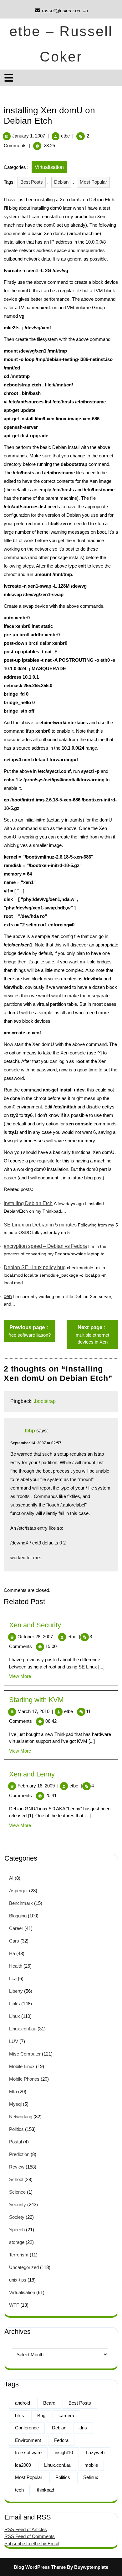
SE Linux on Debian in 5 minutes (40, 1225)
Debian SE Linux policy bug (35, 1267)
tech (19, 2490)
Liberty (16, 1991)
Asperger (18, 1891)
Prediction (19, 2154)
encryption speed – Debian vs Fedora (45, 1246)
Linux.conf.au (23, 2029)
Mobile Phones (24, 2079)
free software (28, 2452)
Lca (13, 1978)
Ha (12, 1953)
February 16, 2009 (38, 1786)
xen (8, 1296)
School (16, 2179)
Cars (14, 1941)
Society (17, 2217)
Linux (15, 2016)
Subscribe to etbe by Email (32, 2544)
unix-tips (18, 2280)
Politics (16, 2129)
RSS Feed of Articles (26, 2529)
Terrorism (19, 2255)
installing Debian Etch (28, 1203)
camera (66, 2415)
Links (15, 2004)
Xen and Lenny (32, 1774)
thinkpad (46, 2490)
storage (17, 2242)
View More (20, 1676)
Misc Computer (25, 2054)
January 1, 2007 (29, 136)
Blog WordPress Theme (40, 2567)
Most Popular (93, 182)
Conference (27, 2428)
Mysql (15, 2104)
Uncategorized (24, 2267)
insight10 (64, 2452)
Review (17, 2167)
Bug (41, 2415)
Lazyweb (95, 2452)
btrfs (20, 2415)
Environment (28, 2440)
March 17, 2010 (35, 1711)
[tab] (10, 78)
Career (16, 1928)
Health (16, 1966)
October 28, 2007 (37, 1637)
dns (83, 2428)
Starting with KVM (36, 1700)
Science (17, 2192)
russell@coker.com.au (61, 11)
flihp (30, 1431)
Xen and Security (35, 1625)
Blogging (18, 1916)
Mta (13, 2091)
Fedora (61, 2440)
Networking (21, 2117)
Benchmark (21, 1903)
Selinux (91, 2477)
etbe (65, 136)
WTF (14, 2305)
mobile (91, 2465)
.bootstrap (45, 1401)
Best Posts (32, 182)
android (23, 2403)
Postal (15, 2142)
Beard (49, 2403)
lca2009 (23, 2465)
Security (18, 2204)
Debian (61, 182)
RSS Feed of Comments (30, 2536)
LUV (14, 2041)
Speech (17, 2230)
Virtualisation (49, 167)
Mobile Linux (22, 2066)
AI (11, 1878)
